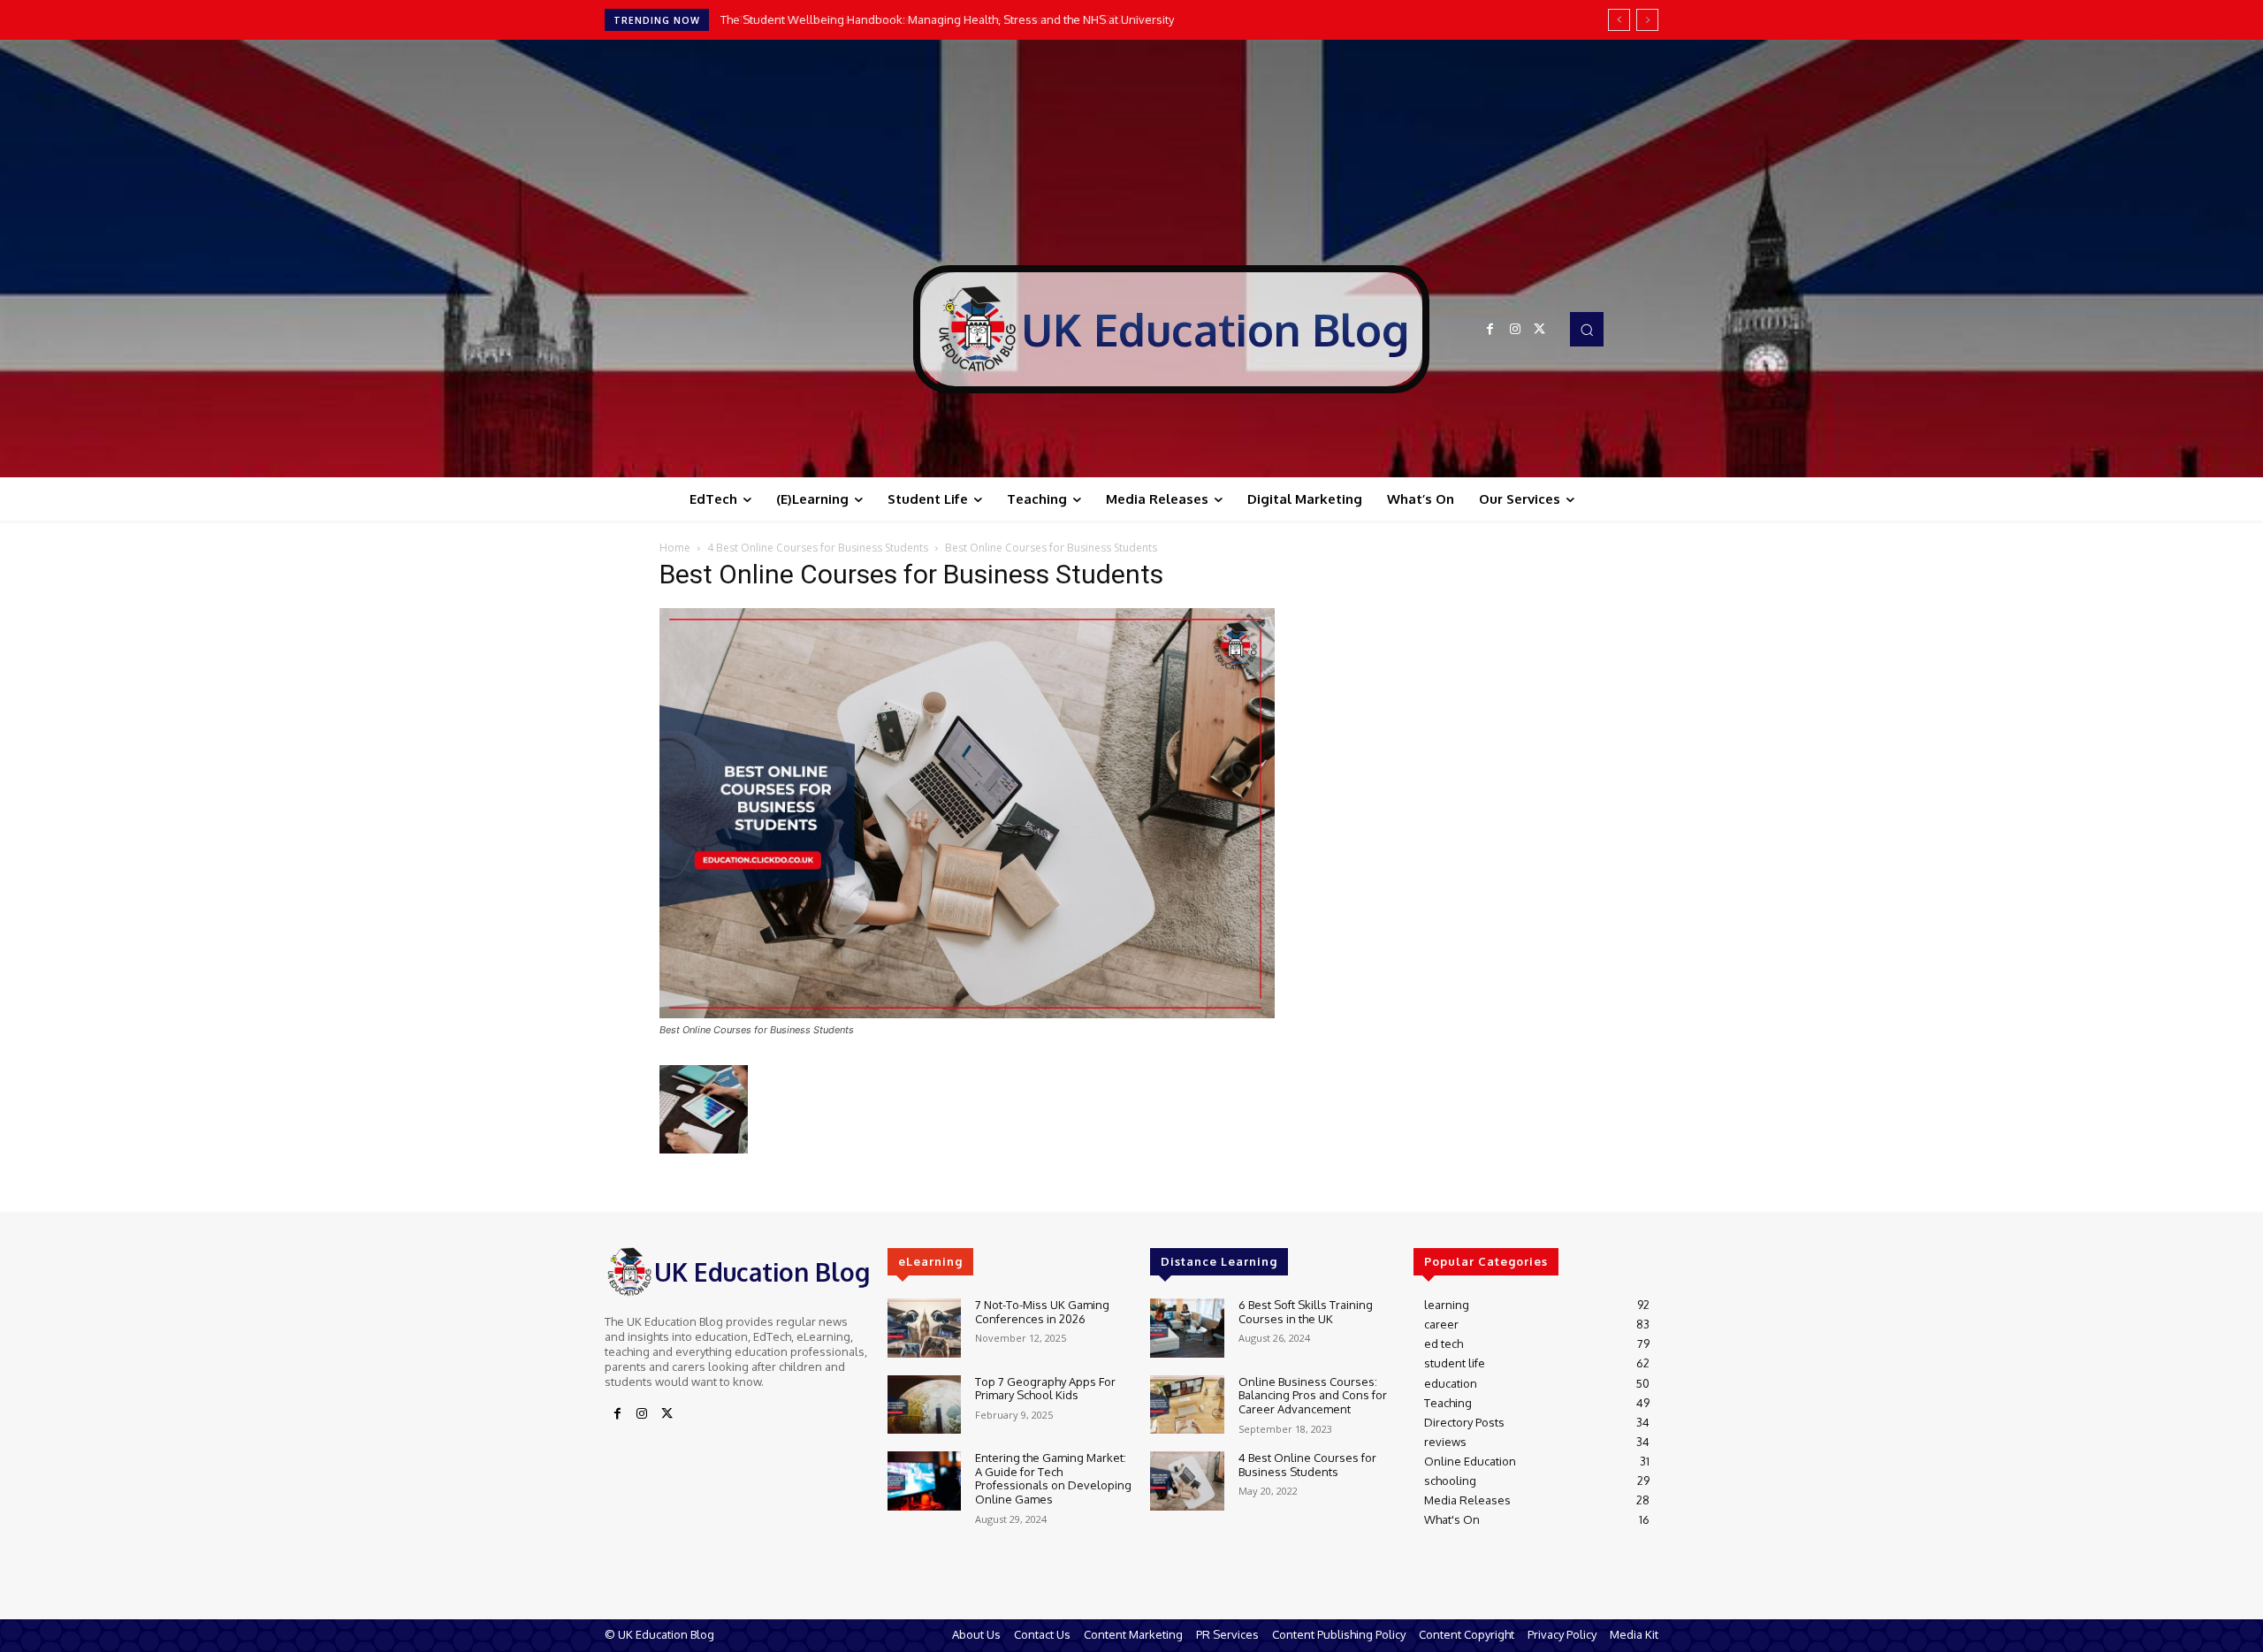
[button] (1587, 329)
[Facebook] (1490, 330)
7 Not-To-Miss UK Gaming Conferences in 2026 (1042, 1312)
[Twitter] (1540, 330)
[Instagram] (1515, 330)
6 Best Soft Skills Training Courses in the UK (1306, 1312)
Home (675, 548)
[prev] (1619, 20)
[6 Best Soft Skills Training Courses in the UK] (1187, 1328)
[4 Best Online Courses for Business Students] (1187, 1481)
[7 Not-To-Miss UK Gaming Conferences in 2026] (924, 1328)
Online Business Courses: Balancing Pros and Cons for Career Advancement (1313, 1395)
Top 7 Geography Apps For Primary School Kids (1045, 1389)
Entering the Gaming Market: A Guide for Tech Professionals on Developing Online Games (1053, 1478)
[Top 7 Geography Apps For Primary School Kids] (924, 1405)
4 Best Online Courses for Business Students (818, 548)
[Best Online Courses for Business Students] (967, 1013)
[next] (1647, 20)
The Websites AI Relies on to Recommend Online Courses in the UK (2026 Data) (934, 19)
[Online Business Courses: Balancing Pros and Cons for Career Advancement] (1187, 1405)
